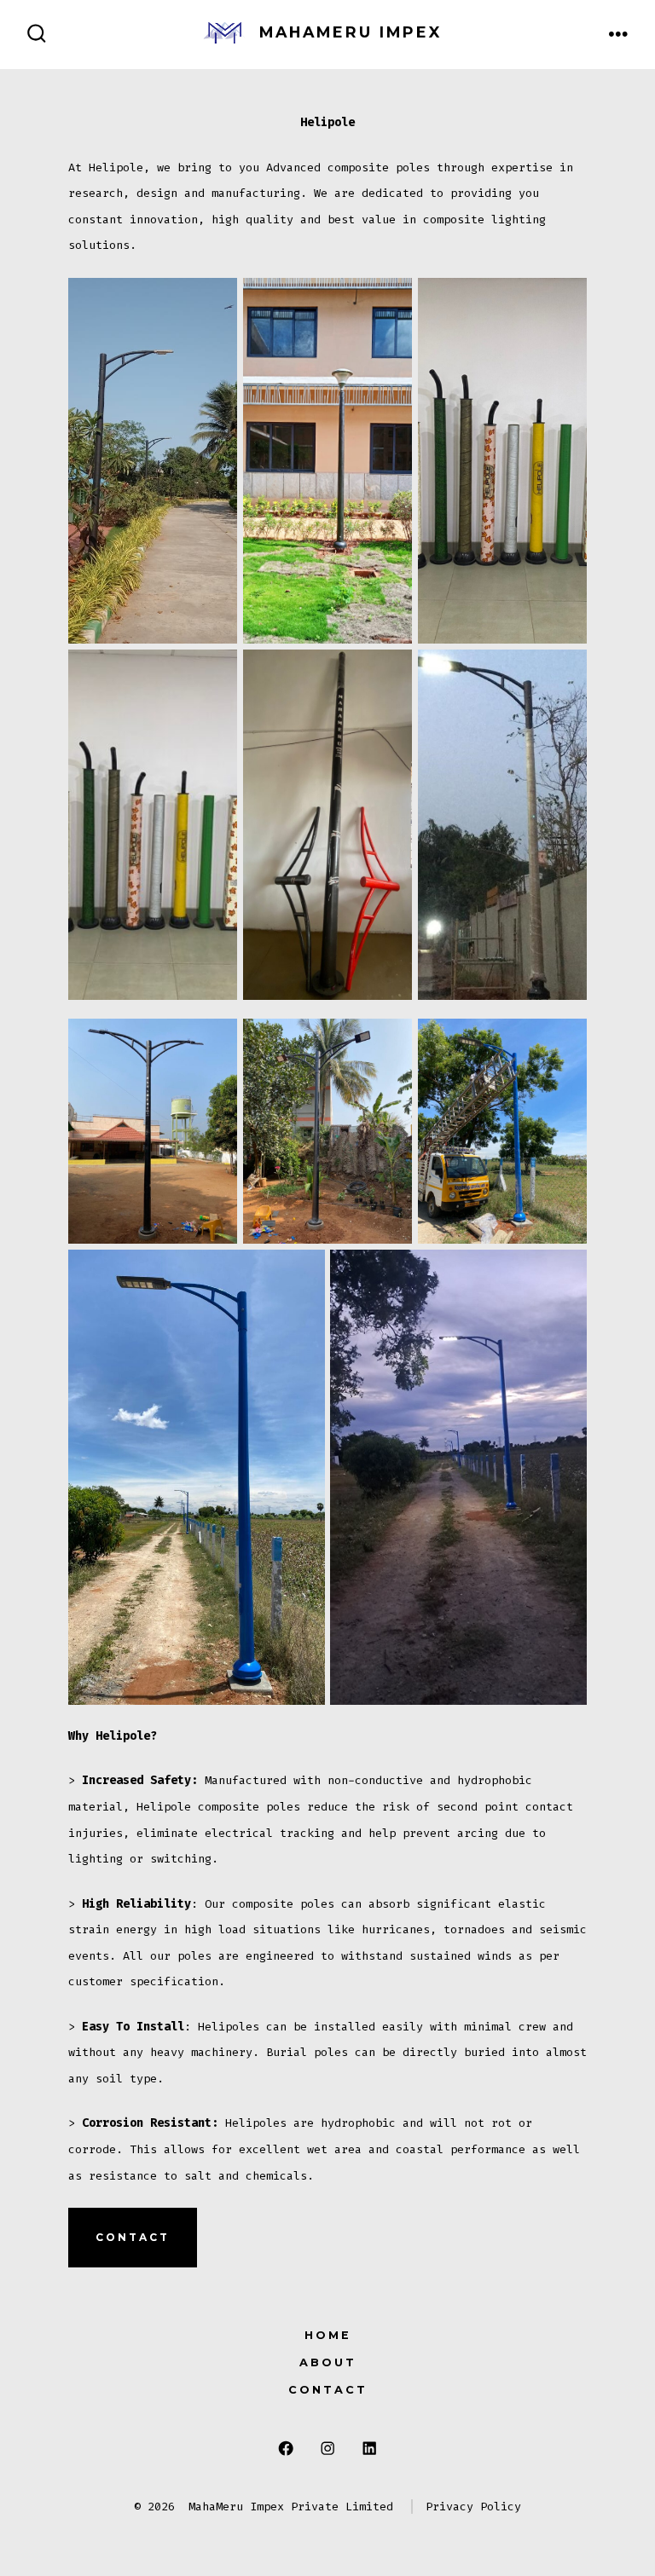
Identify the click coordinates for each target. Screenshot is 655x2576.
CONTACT (133, 2237)
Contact (328, 2390)
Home (328, 2335)
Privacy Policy (473, 2507)
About (328, 2362)
